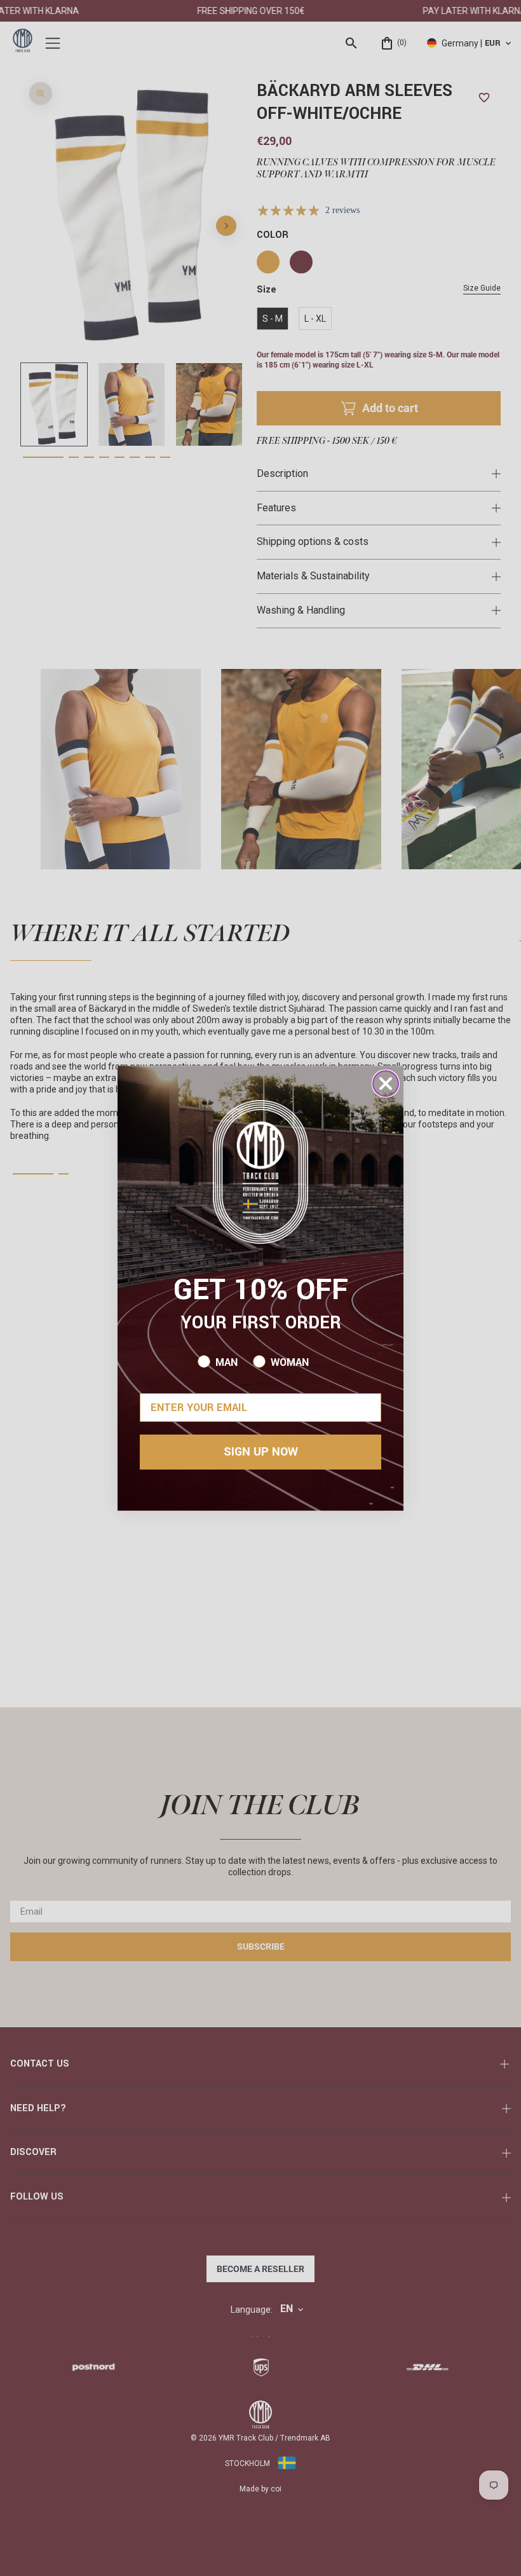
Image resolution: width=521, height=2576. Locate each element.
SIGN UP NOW (261, 1452)
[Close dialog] (386, 1084)
